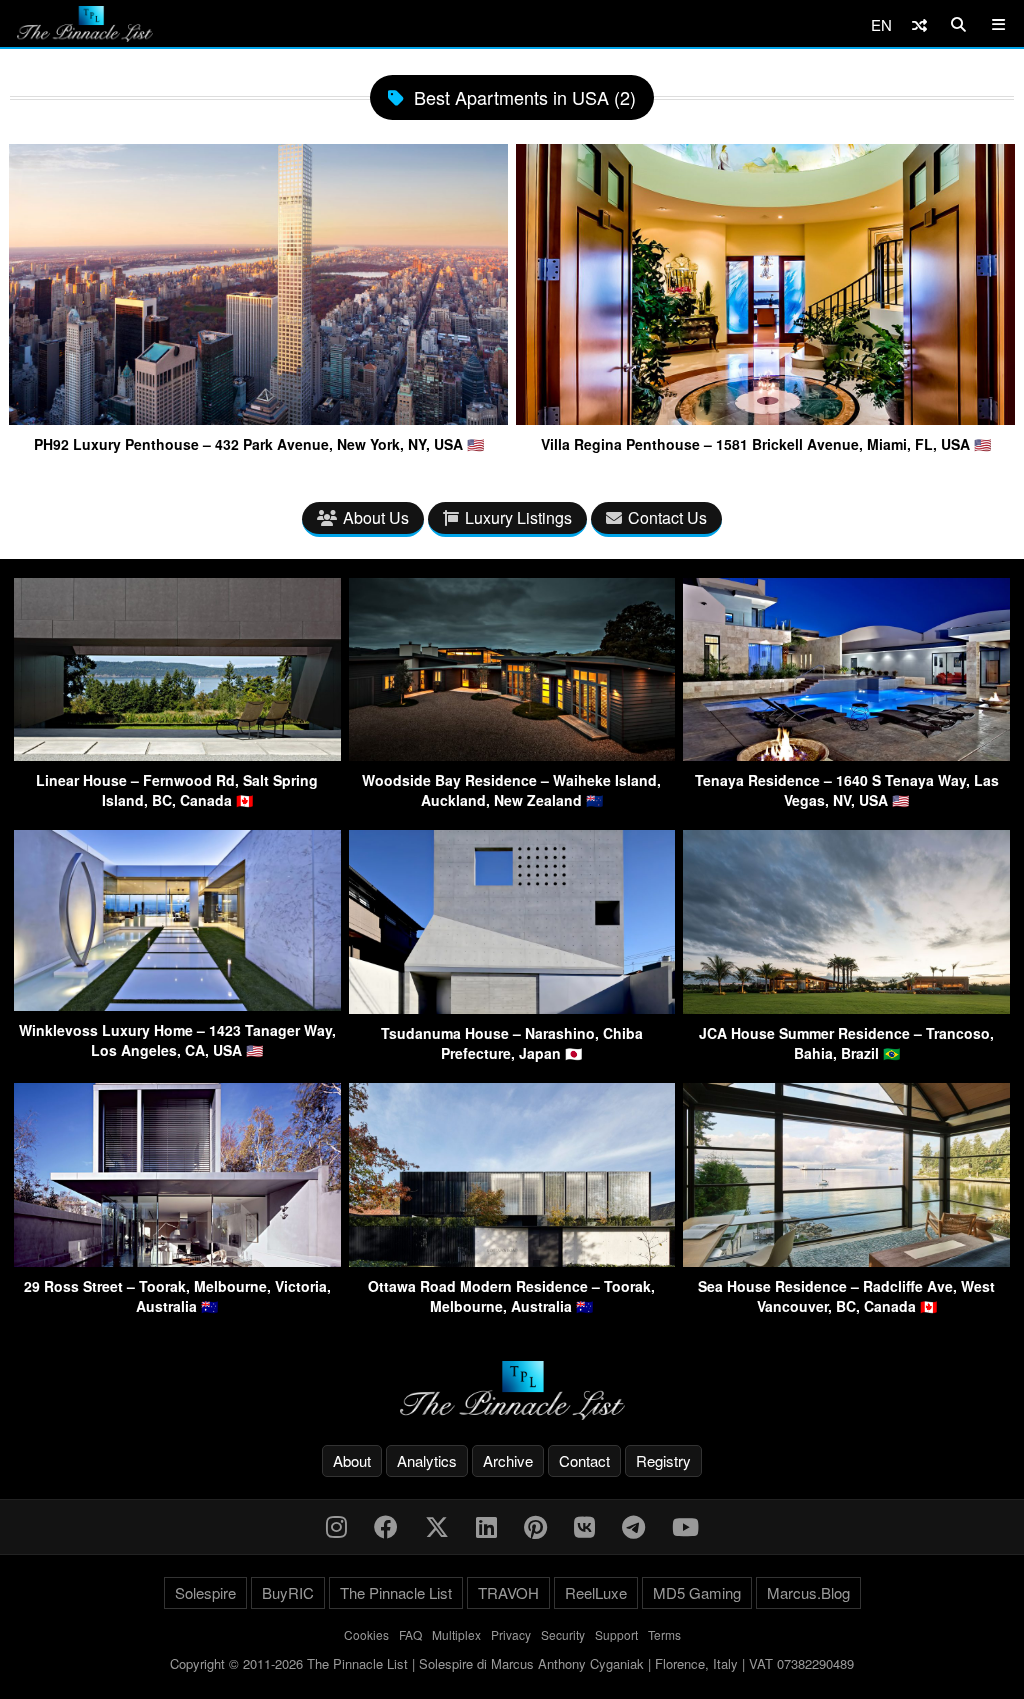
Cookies (366, 1634)
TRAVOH (508, 1592)
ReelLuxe (596, 1592)
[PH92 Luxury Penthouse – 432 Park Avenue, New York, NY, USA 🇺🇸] (258, 417)
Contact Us (667, 517)
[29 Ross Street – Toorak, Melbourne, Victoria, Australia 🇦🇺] (177, 1260)
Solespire (205, 1592)
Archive (508, 1460)
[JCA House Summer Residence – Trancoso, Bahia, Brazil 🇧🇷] (846, 1007)
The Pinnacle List (396, 1592)
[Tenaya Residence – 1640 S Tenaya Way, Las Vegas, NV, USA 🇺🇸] (846, 754)
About (352, 1460)
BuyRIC (288, 1592)
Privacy (511, 1634)
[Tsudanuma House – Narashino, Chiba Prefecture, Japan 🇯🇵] (512, 1007)
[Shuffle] (919, 24)
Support (616, 1634)
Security (563, 1634)
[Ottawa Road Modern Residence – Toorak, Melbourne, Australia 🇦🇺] (512, 1260)
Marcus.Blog (808, 1592)
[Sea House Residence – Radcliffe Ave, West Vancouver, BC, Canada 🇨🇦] (846, 1260)
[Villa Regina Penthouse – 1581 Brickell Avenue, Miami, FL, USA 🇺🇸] (765, 417)
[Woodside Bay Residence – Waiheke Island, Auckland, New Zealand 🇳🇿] (512, 754)
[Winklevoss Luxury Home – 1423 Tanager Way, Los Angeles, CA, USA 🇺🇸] (177, 1004)
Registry (663, 1460)
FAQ (410, 1634)
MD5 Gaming (697, 1592)
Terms (664, 1634)
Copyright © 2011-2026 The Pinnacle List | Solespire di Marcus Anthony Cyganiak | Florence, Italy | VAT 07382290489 (512, 1663)
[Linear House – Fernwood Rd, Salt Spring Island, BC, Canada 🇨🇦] (177, 754)
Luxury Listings (518, 517)
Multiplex (456, 1634)
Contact (584, 1460)
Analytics (427, 1460)
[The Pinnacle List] (512, 1390)
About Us (376, 517)
